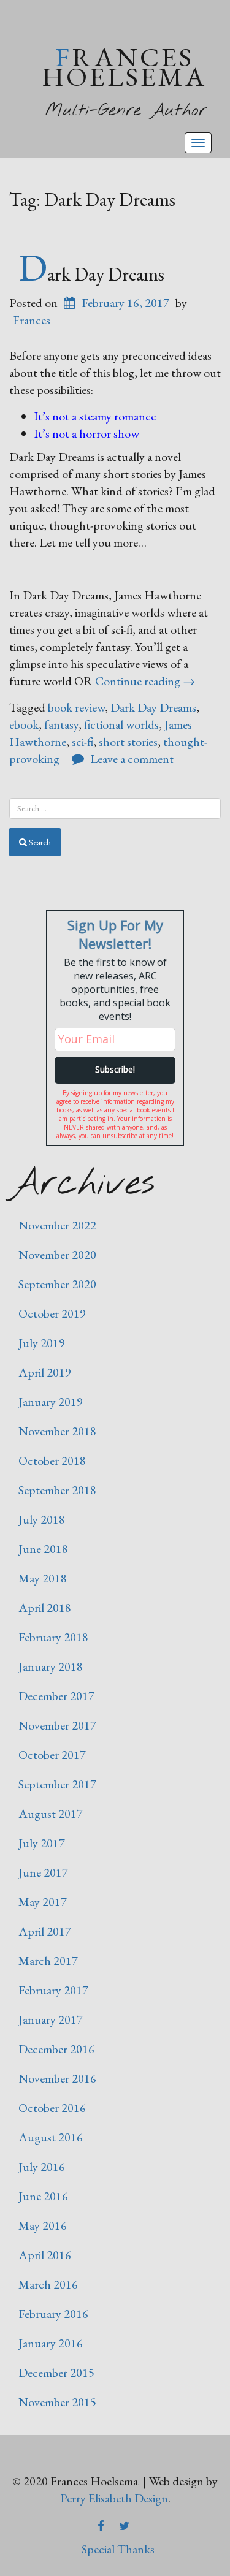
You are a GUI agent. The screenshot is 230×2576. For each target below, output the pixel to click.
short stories (128, 742)
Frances (32, 320)
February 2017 (53, 1990)
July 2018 (42, 1519)
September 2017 (57, 1784)
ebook (24, 724)
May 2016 (43, 2225)
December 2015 (56, 2373)
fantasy (61, 724)
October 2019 (52, 1313)
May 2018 (43, 1578)
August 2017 (51, 1814)
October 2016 (52, 2108)
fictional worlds (121, 724)
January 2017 (51, 2019)
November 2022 (57, 1225)
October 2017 (52, 1755)
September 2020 (57, 1284)
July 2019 (42, 1343)
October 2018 (52, 1461)
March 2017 (48, 1961)
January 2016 (51, 2343)
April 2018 (45, 1608)
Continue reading (145, 681)
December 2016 (56, 2049)
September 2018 (57, 1490)
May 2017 (43, 1902)
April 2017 (45, 1931)
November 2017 (57, 1725)
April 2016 (45, 2255)
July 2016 (42, 2167)
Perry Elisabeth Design (114, 2498)
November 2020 (57, 1255)
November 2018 (57, 1431)
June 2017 (43, 1872)
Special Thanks (118, 2549)
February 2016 (53, 2314)
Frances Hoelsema (124, 66)
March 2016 (48, 2284)
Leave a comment (132, 759)
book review (76, 707)
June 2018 (43, 1549)
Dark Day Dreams (91, 274)
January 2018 (51, 1666)
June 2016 (43, 2196)
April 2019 (45, 1372)
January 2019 (51, 1402)
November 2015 (57, 2402)
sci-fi (82, 742)
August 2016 (51, 2137)
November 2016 (57, 2078)
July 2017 (42, 1843)
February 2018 (53, 1637)
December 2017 (56, 1696)
